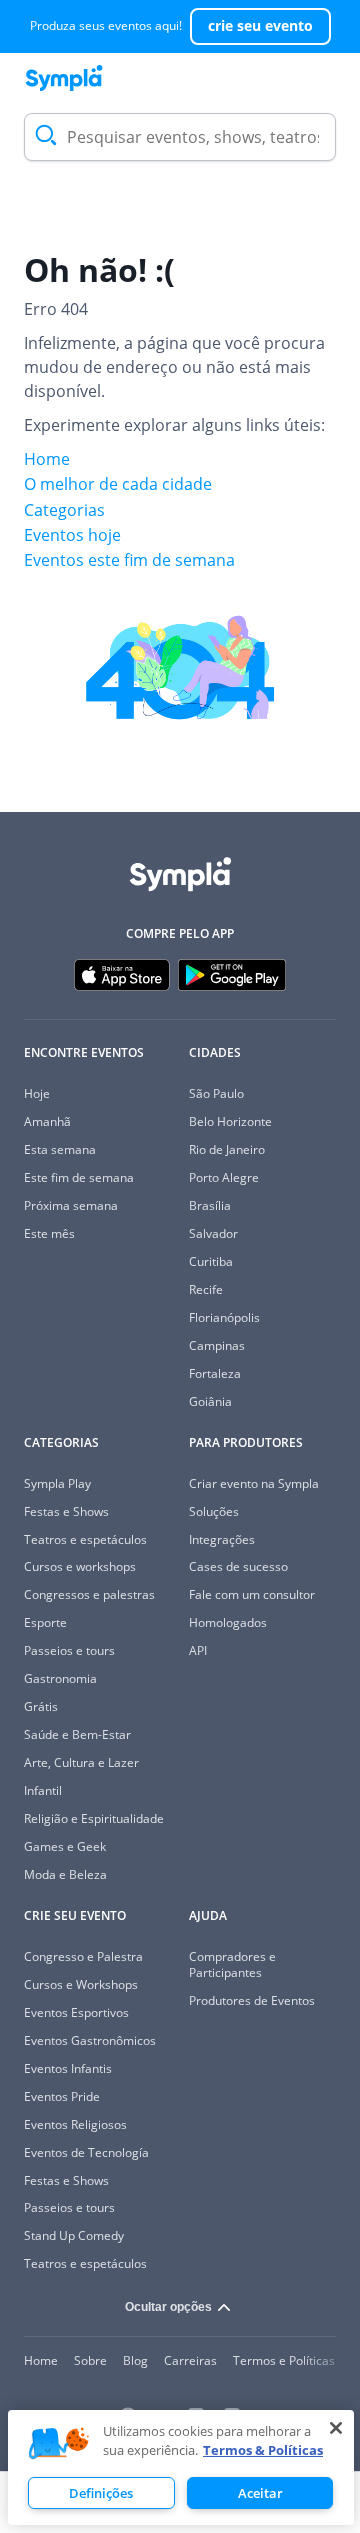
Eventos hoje (72, 535)
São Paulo (216, 1093)
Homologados (228, 1622)
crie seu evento (260, 25)
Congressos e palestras (89, 1594)
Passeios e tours (69, 1650)
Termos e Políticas (284, 2360)
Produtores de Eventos (252, 2000)
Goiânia (210, 1401)
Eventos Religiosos (75, 2124)
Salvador (213, 1233)
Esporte (45, 1622)
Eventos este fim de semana (129, 560)
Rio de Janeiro (227, 1149)
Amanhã (47, 1121)
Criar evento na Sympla (254, 1483)
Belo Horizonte (230, 1121)
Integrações (222, 1539)
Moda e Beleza (65, 1874)
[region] (181, 2467)
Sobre (90, 2360)
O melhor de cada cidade (118, 484)
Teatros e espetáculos (85, 1539)
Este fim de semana (79, 1177)
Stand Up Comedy (74, 2235)
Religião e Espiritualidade (94, 1818)
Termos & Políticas (263, 2450)
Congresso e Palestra (83, 1956)
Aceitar (260, 2493)
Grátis (41, 1706)
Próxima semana (71, 1205)
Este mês (49, 1233)
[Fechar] (336, 2428)
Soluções (214, 1511)
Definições (101, 2493)
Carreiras (190, 2360)
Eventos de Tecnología (86, 2152)
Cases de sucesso (238, 1566)
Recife (206, 1289)
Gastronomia (60, 1678)
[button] (59, 2444)
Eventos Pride (62, 2096)
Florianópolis (224, 1317)
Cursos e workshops (80, 1566)
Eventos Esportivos (76, 2012)
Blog (135, 2360)
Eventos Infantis (68, 2068)
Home (47, 459)
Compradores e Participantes (232, 1964)
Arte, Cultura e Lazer (81, 1762)
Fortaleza (215, 1373)
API (198, 1650)
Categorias (64, 510)
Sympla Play (57, 1483)
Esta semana (60, 1149)
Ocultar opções (168, 2307)
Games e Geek (65, 1846)
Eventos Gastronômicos (90, 2040)
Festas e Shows (66, 1511)
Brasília (210, 1205)
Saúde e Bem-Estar (77, 1734)
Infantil (43, 1790)
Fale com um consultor (252, 1594)
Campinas (217, 1345)
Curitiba (211, 1261)
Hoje (37, 1093)
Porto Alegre (224, 1177)
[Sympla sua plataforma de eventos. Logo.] (64, 78)
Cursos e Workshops (81, 1984)
